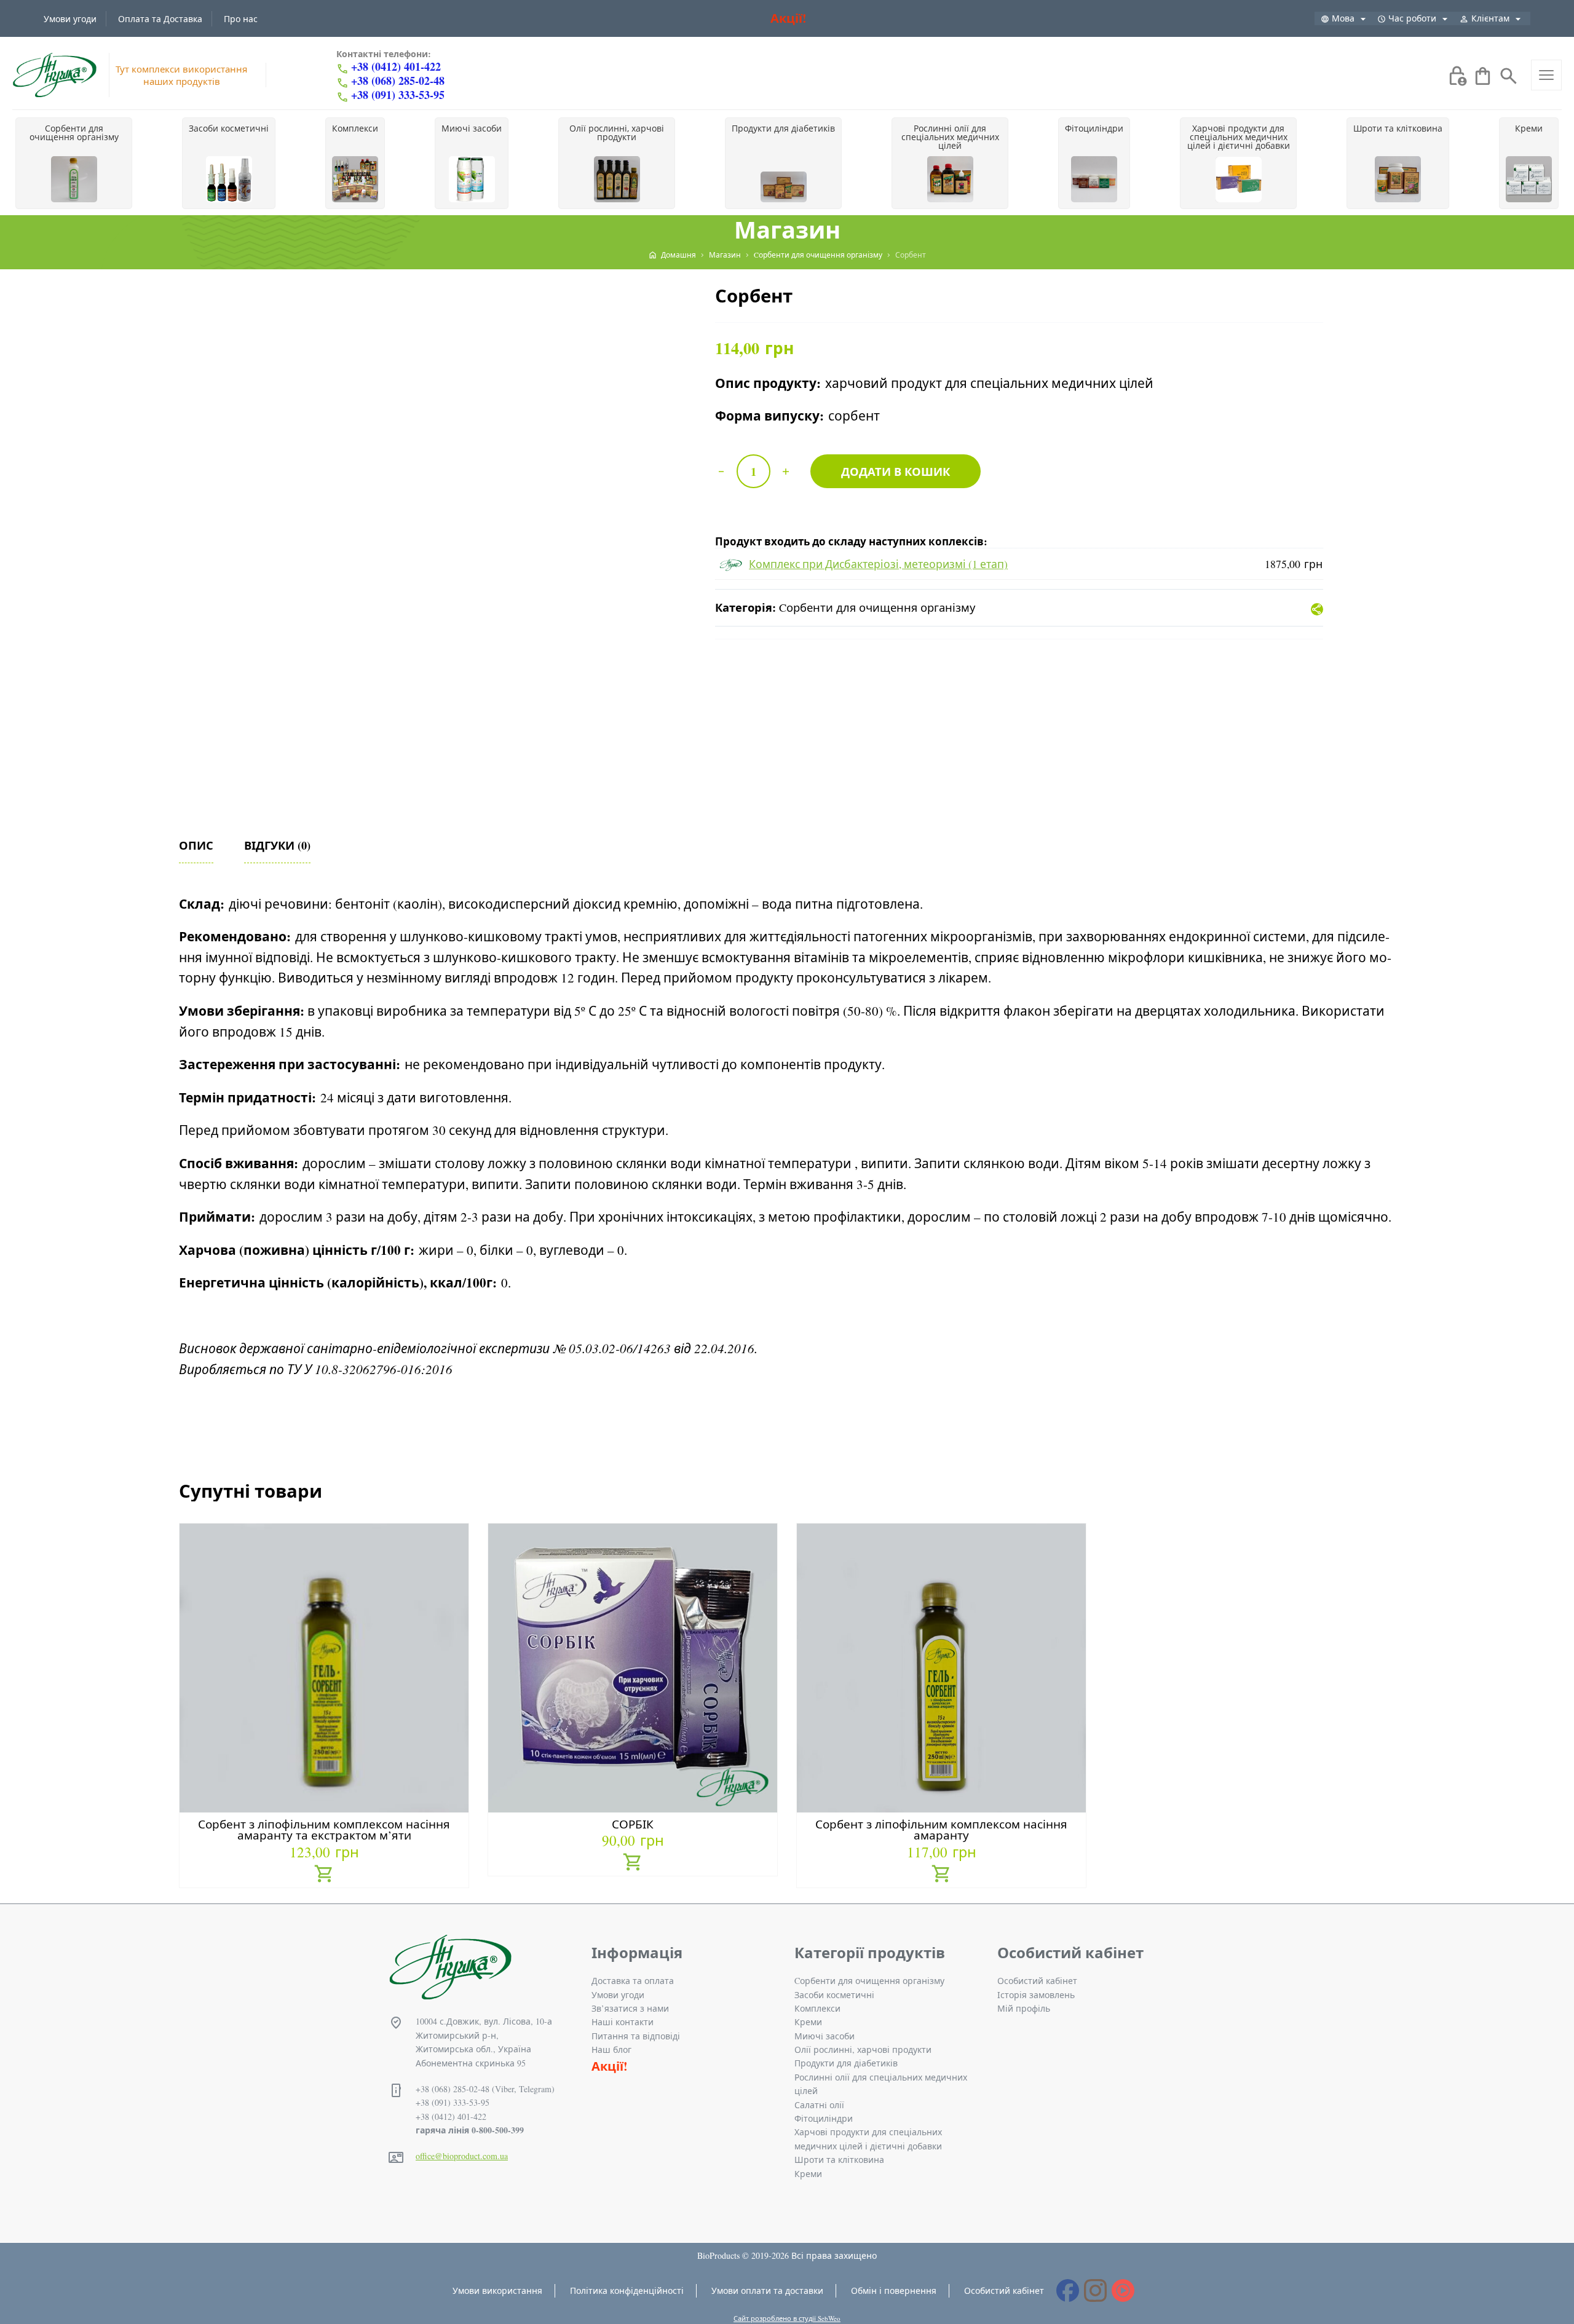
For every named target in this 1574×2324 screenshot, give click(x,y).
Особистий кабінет (1037, 1981)
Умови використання (497, 2290)
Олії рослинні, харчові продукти (863, 2049)
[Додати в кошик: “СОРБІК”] (633, 1864)
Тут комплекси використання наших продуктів (181, 75)
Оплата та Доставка (160, 19)
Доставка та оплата (633, 1981)
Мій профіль (1024, 2008)
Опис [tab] (196, 845)
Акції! (789, 18)
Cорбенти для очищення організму (877, 607)
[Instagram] (1095, 2290)
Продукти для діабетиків (846, 2063)
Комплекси (817, 2008)
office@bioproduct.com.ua (462, 2156)
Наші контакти (623, 2022)
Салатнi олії (819, 2105)
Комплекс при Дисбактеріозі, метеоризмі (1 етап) (878, 564)
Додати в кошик (896, 471)
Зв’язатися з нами (630, 2008)
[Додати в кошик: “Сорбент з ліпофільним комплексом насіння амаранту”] (942, 1875)
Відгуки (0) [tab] (277, 845)
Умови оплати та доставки (767, 2290)
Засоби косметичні (834, 1995)
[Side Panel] (1546, 75)
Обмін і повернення (894, 2290)
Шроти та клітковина (839, 2160)
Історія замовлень (1036, 1995)
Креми (808, 2022)
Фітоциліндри (824, 2118)
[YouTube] (1123, 2290)
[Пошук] (1509, 74)
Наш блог (611, 2049)
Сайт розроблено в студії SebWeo (787, 2318)
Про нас (241, 19)
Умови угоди (70, 19)
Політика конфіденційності (627, 2290)
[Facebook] (1068, 2290)
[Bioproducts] (54, 75)
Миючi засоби (825, 2036)
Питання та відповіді (636, 2036)
